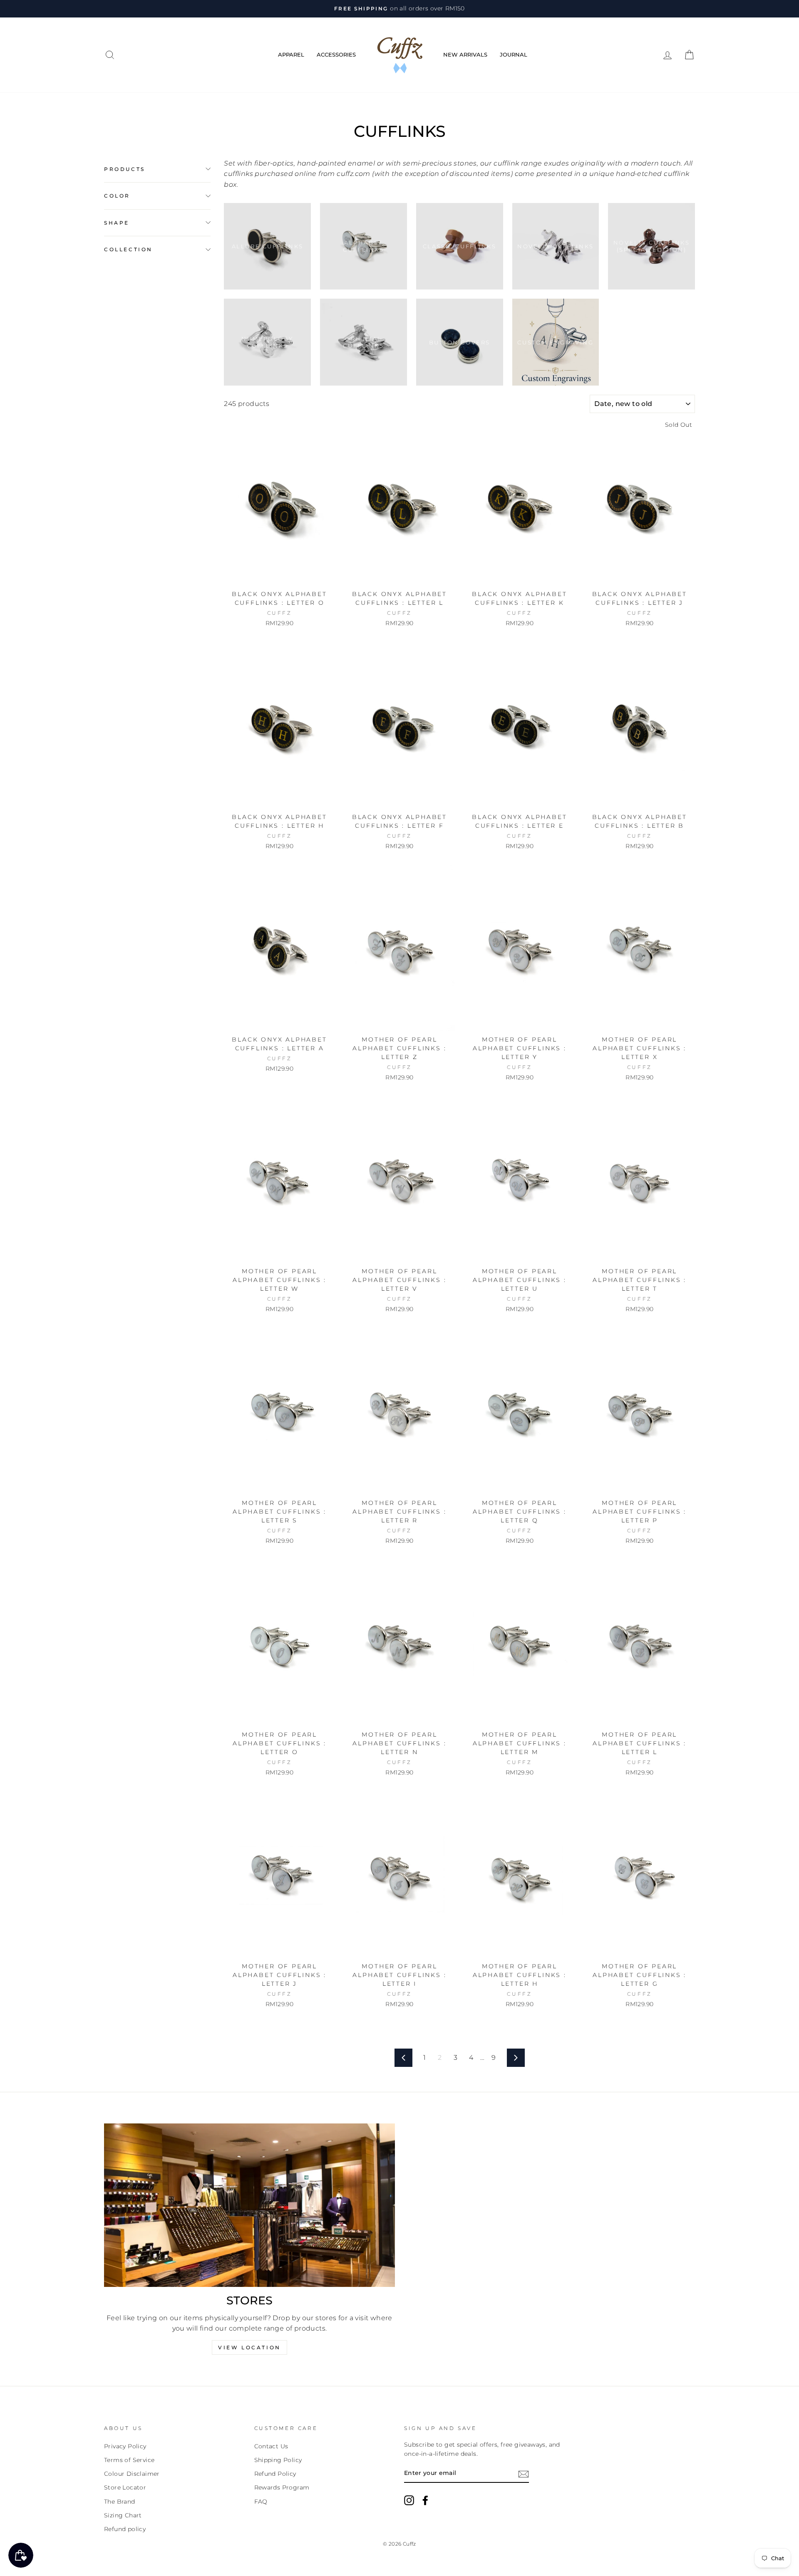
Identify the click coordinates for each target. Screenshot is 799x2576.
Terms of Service (129, 2460)
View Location (249, 2347)
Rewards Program (282, 2487)
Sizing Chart (123, 2515)
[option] (399, 9)
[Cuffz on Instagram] (409, 2500)
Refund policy (125, 2529)
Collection (128, 249)
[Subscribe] (524, 2474)
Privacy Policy (125, 2446)
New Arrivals (465, 54)
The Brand (120, 2502)
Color (117, 196)
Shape (117, 223)
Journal (514, 54)
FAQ (261, 2502)
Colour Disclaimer (132, 2474)
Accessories (336, 54)
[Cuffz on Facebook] (425, 2500)
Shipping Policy (278, 2460)
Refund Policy (275, 2474)
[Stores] (249, 2205)
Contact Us (271, 2446)
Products (125, 169)
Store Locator (125, 2487)
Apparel (291, 54)
